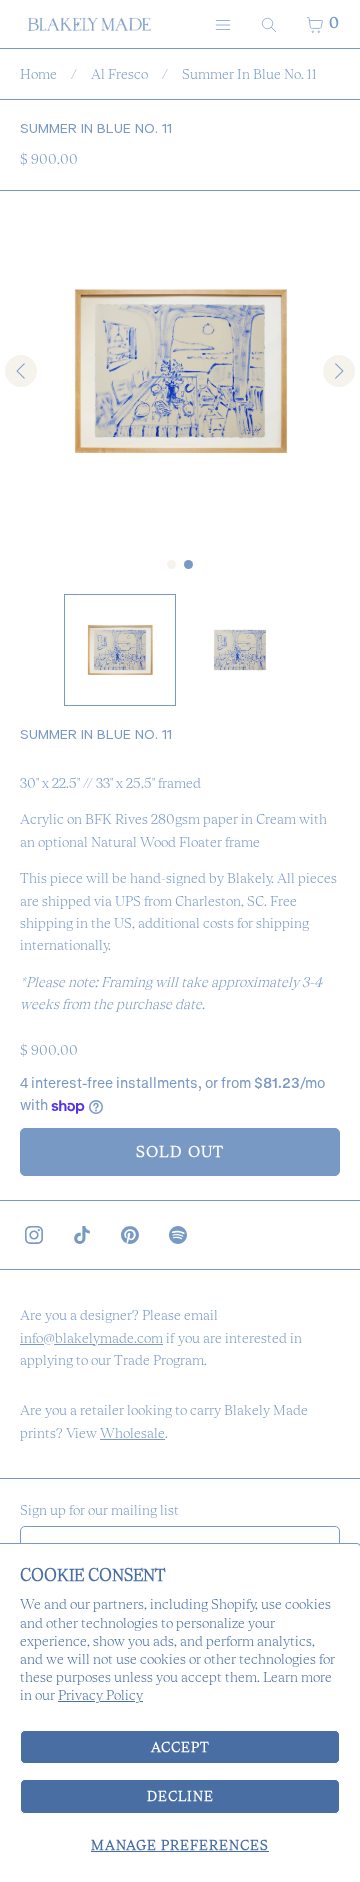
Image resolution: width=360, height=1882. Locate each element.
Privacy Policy (100, 1695)
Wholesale (132, 1433)
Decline (180, 1796)
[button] (120, 650)
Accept (180, 1747)
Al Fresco (119, 74)
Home (38, 74)
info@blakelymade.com (91, 1338)
